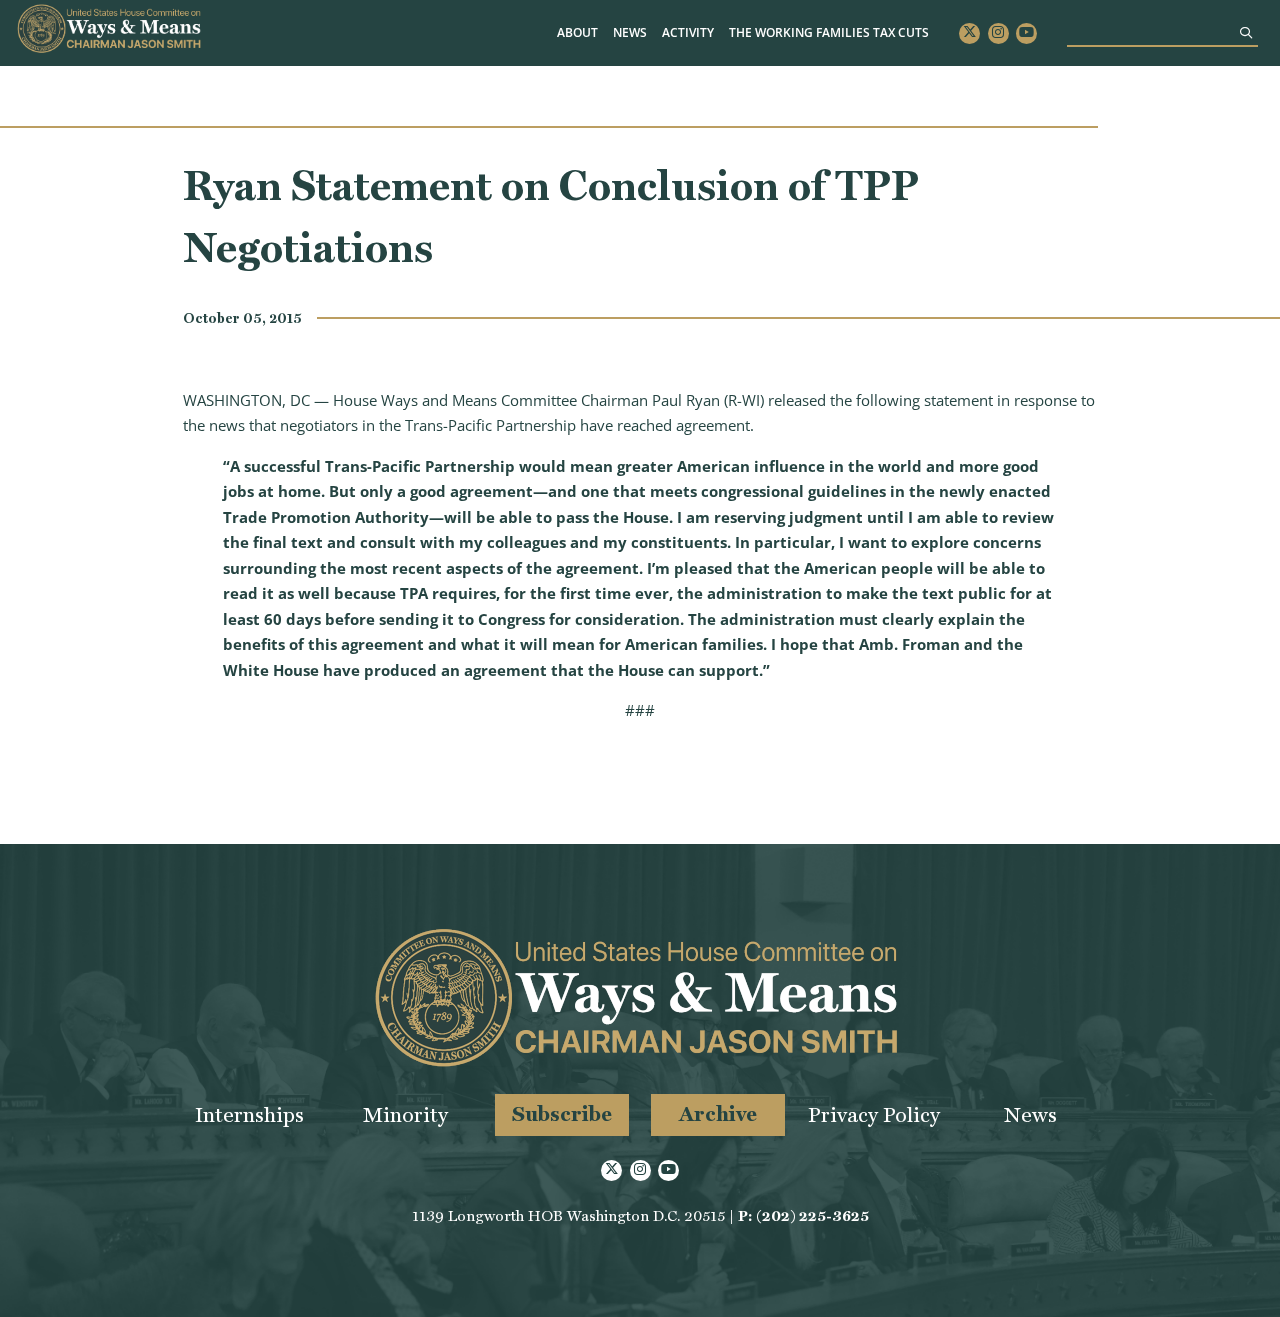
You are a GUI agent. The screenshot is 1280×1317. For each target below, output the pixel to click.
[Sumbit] (1246, 32)
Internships (249, 1114)
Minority (405, 1114)
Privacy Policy (874, 1114)
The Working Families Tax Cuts (829, 32)
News (630, 32)
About (577, 32)
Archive (718, 1113)
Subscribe (562, 1113)
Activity (688, 32)
